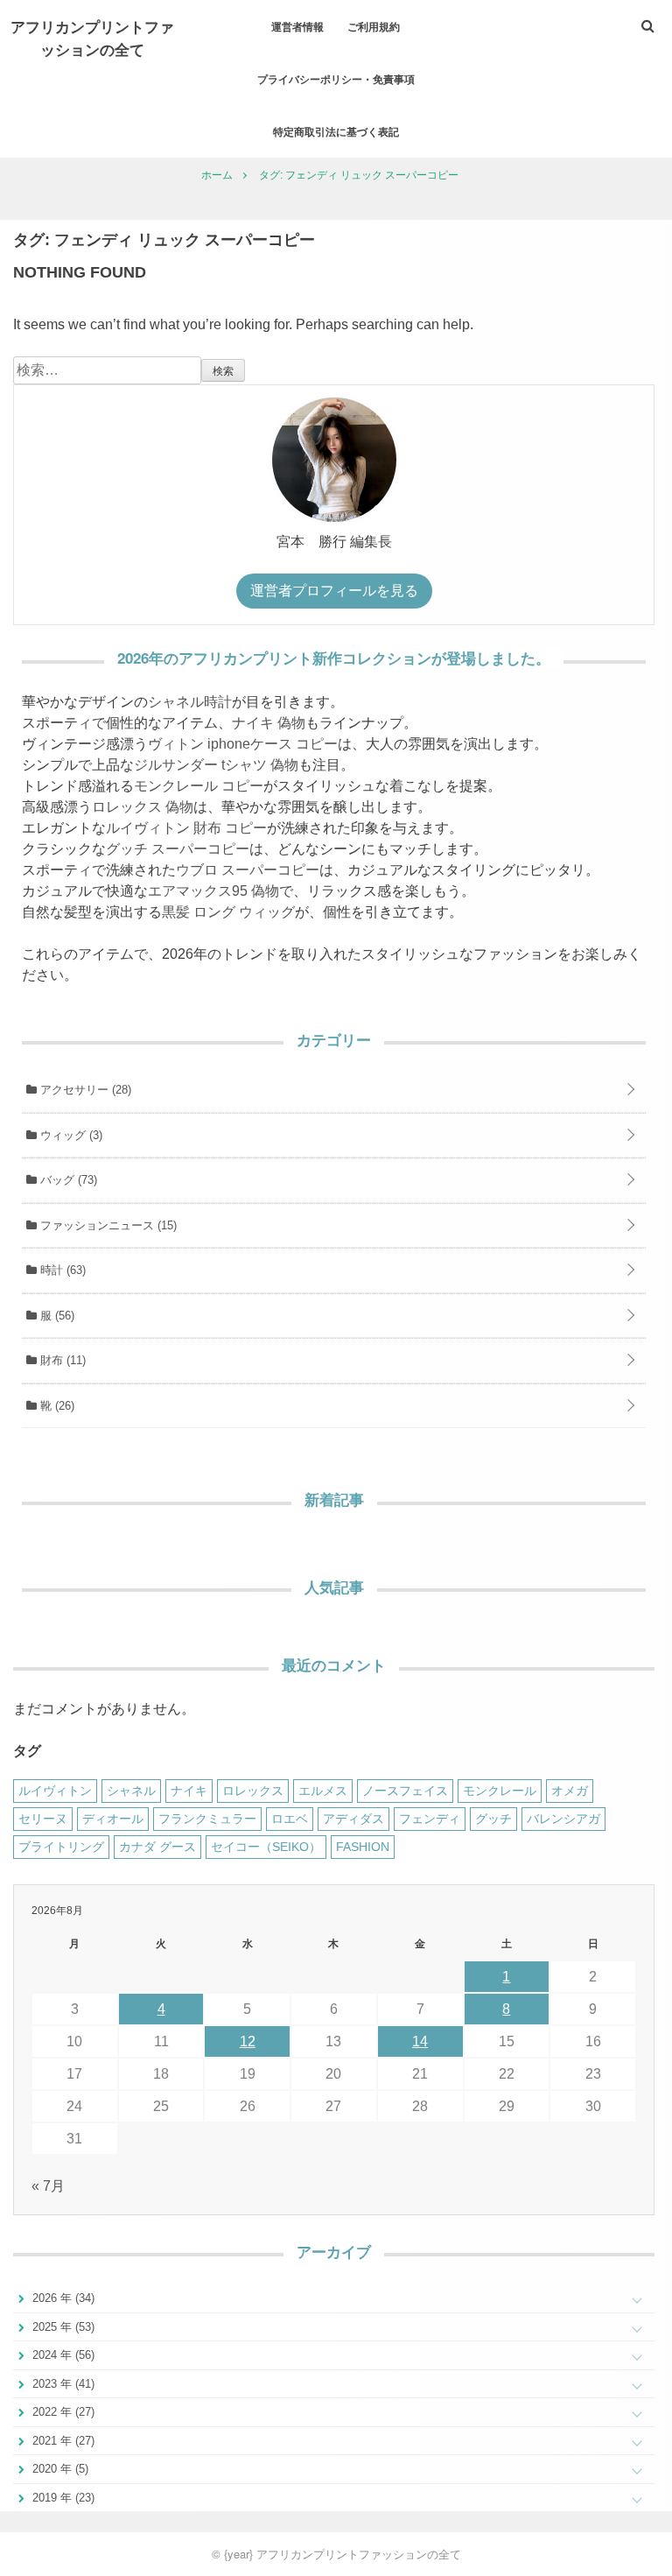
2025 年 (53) (62, 2327)
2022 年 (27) (62, 2412)
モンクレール (500, 1791)
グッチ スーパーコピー (178, 849)
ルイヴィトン (55, 1791)
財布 (61, 1360)
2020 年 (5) (59, 2469)
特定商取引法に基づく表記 (336, 131)
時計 (61, 1270)
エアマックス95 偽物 (213, 891)
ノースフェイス (405, 1791)
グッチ (493, 1819)
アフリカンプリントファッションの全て (92, 38)
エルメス (323, 1791)
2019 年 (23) (62, 2498)
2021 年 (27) (62, 2441)
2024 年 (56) (62, 2355)
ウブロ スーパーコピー (248, 870)
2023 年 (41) (62, 2384)
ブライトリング (61, 1847)
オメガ (570, 1791)
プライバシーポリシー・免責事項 (336, 79)
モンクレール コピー (199, 786)
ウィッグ (70, 1135)
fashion (363, 1847)
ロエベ (290, 1819)
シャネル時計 (190, 702)
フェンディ (430, 1819)
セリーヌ (43, 1819)
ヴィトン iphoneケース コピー (243, 744)
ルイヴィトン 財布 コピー (186, 828)
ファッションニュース (107, 1225)
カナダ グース (157, 1847)
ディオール (113, 1819)
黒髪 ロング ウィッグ (228, 912)
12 (248, 2041)
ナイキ (189, 1791)
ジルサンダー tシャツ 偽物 (216, 765)
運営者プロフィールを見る (334, 591)
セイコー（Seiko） (266, 1847)
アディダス (353, 1819)
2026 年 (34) (62, 2298)
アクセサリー (84, 1090)
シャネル (131, 1791)
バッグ (67, 1180)
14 (420, 2041)
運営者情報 (297, 26)
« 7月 (48, 2186)
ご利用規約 (374, 26)
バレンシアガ (563, 1819)
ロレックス (253, 1791)
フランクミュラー (207, 1819)
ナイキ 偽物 (269, 723)
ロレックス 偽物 (143, 807)
